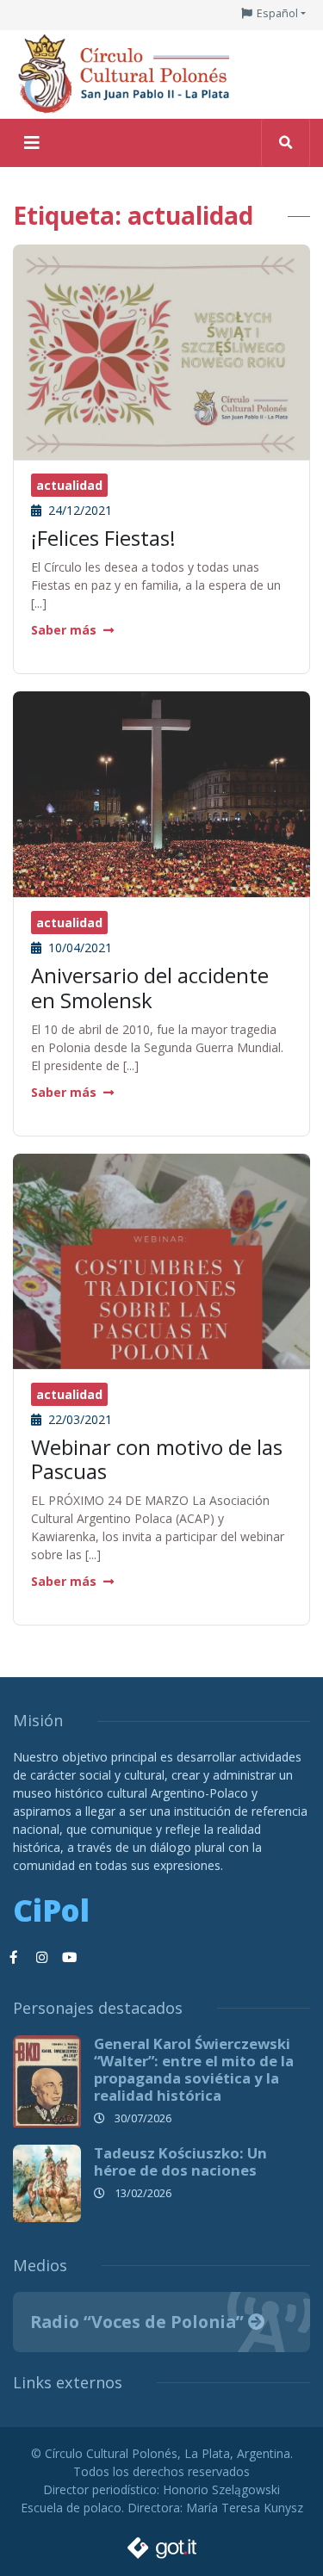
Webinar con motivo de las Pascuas (157, 1459)
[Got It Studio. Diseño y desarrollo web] (162, 2543)
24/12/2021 (78, 510)
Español (277, 13)
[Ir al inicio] (129, 73)
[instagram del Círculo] (41, 1958)
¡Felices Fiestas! (103, 538)
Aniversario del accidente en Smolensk (150, 988)
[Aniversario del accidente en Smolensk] (161, 793)
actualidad (69, 485)
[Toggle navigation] (32, 143)
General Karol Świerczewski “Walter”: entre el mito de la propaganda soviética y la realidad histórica (194, 2069)
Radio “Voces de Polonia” (139, 2322)
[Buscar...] (286, 143)
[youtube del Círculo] (69, 1958)
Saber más (64, 630)
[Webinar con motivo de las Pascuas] (161, 1362)
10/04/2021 (78, 947)
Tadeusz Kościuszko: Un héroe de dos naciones (180, 2161)
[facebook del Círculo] (14, 1958)
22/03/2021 (78, 1419)
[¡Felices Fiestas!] (161, 353)
